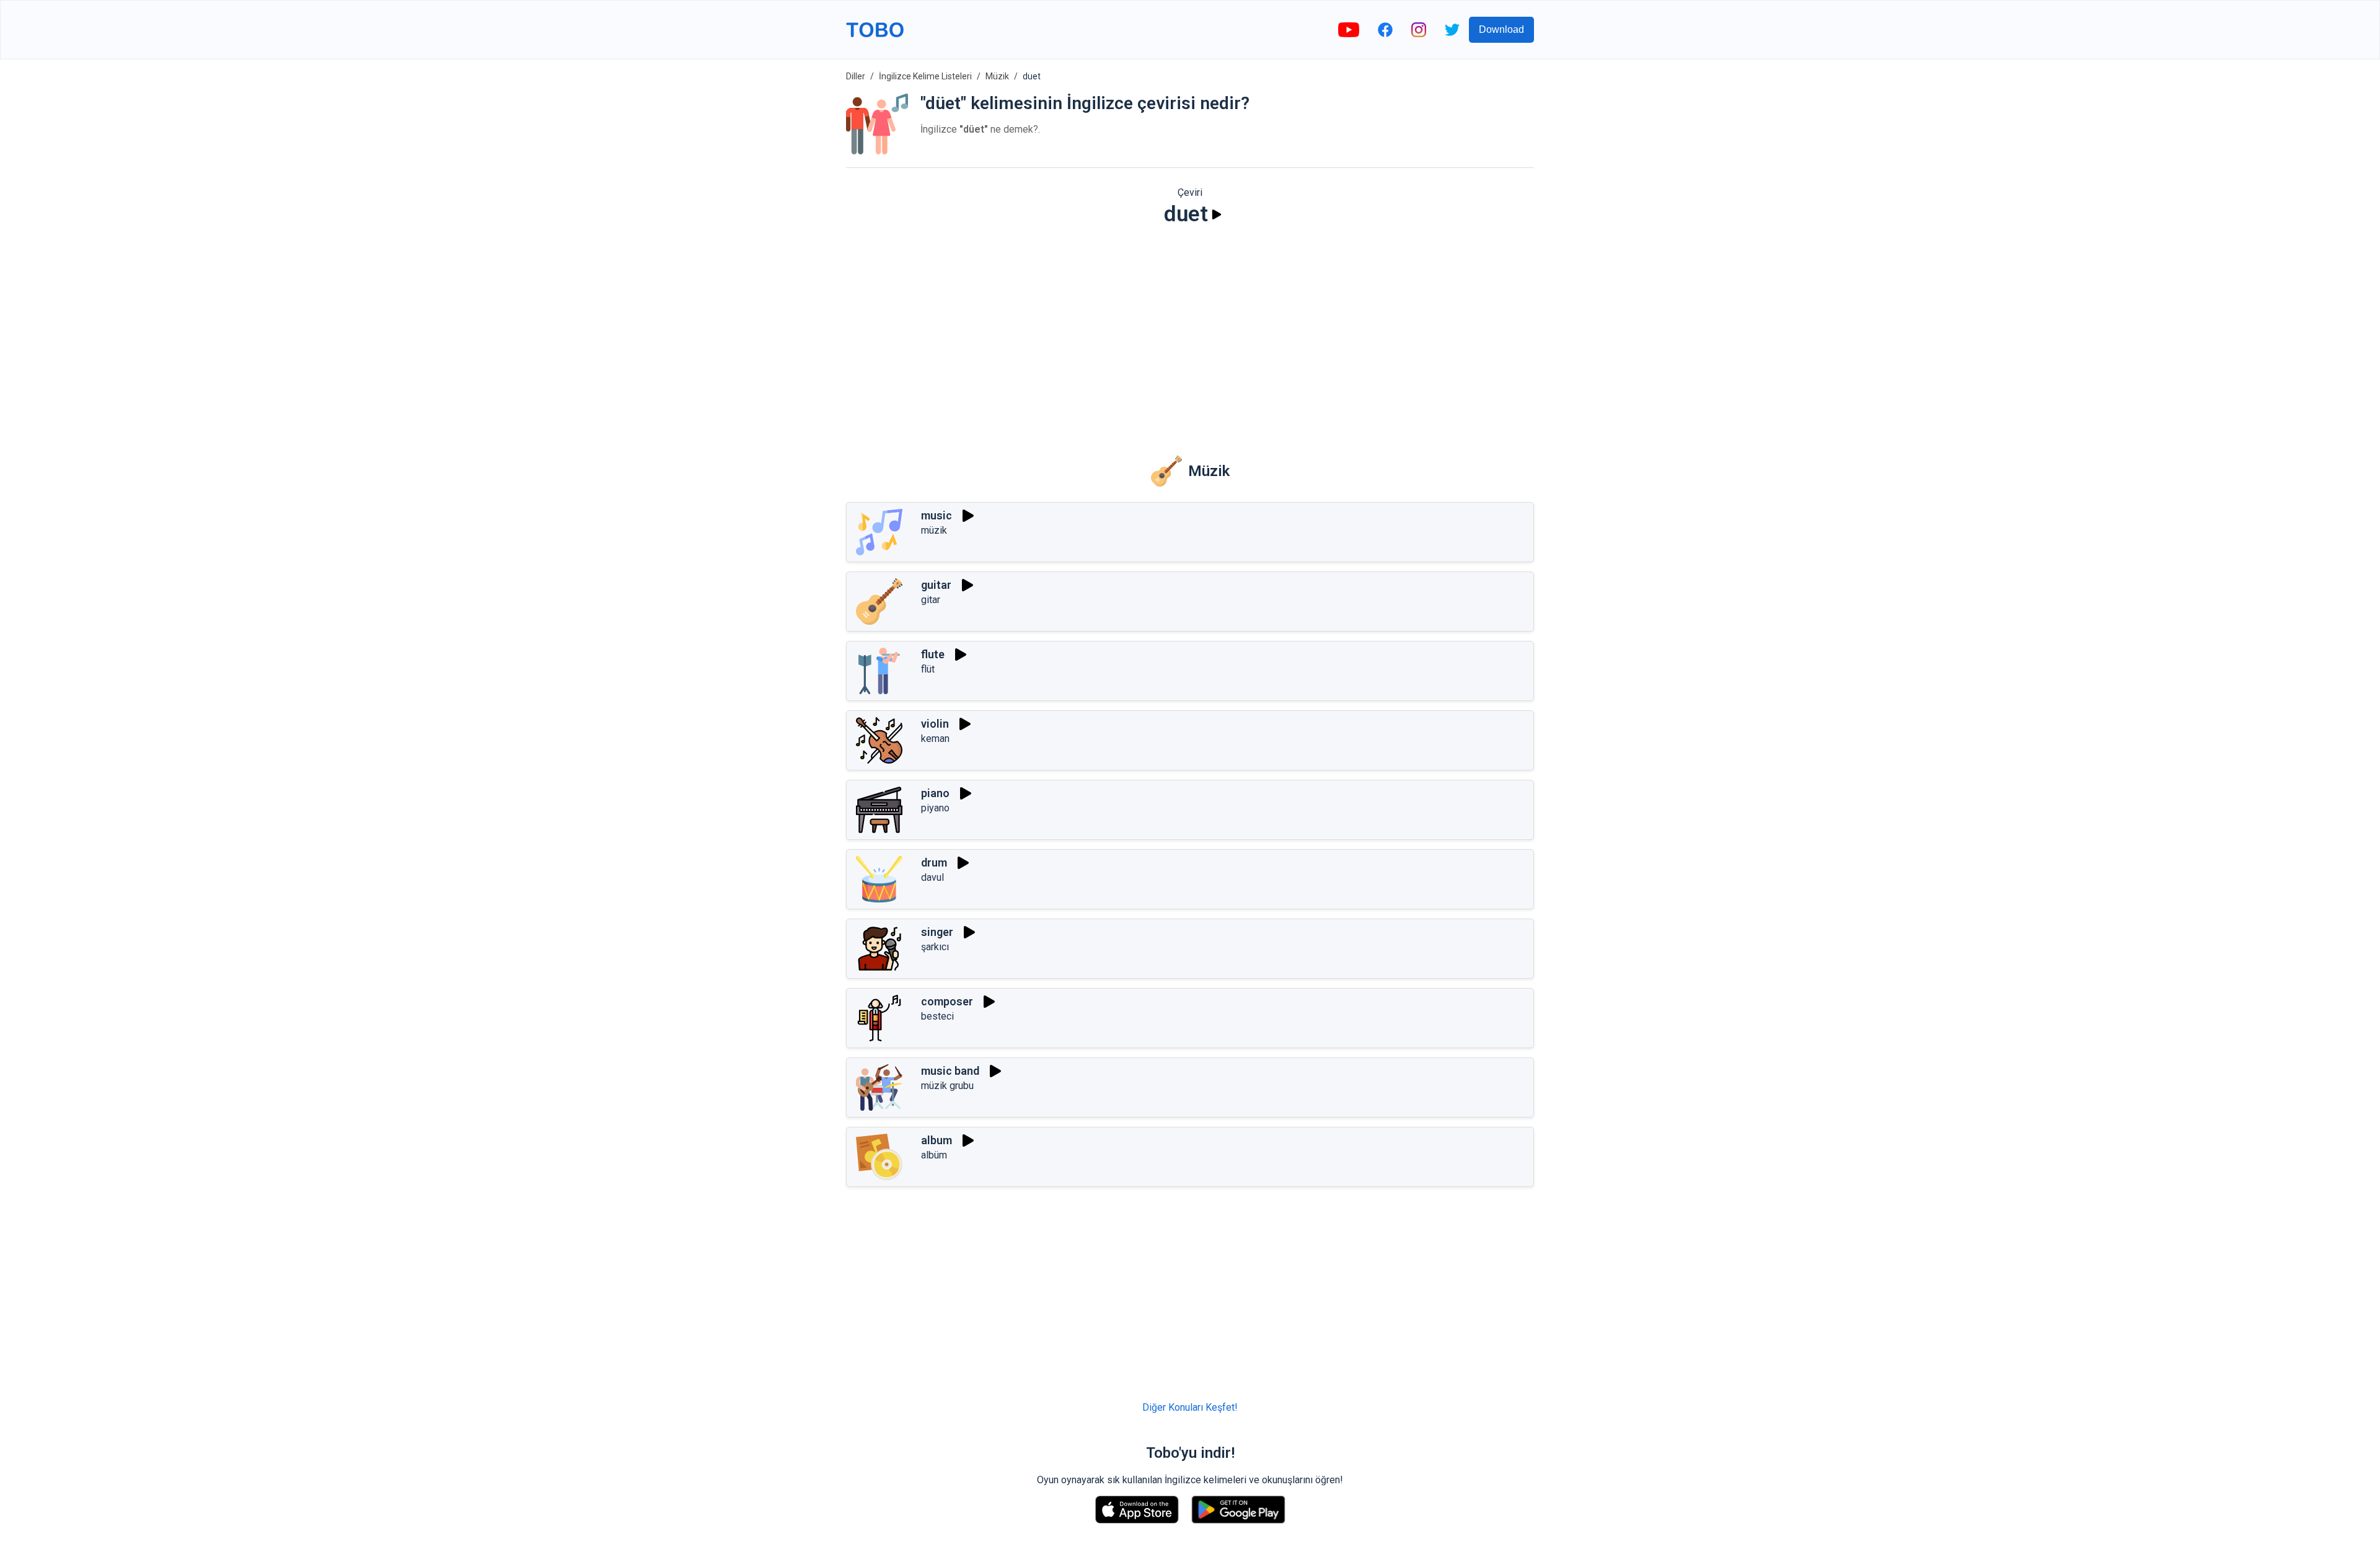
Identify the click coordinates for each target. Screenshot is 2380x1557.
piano (935, 793)
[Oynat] (1217, 214)
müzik (934, 530)
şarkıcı (935, 947)
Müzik (997, 76)
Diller (856, 76)
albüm (934, 1155)
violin (935, 724)
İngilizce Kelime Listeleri (925, 76)
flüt (928, 669)
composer (947, 1001)
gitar (931, 600)
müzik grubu (947, 1086)
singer (937, 932)
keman (935, 739)
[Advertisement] (1190, 332)
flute (933, 654)
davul (932, 877)
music (937, 515)
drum (934, 862)
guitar (936, 585)
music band (950, 1071)
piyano (935, 808)
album (937, 1140)
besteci (937, 1016)
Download (1501, 29)
